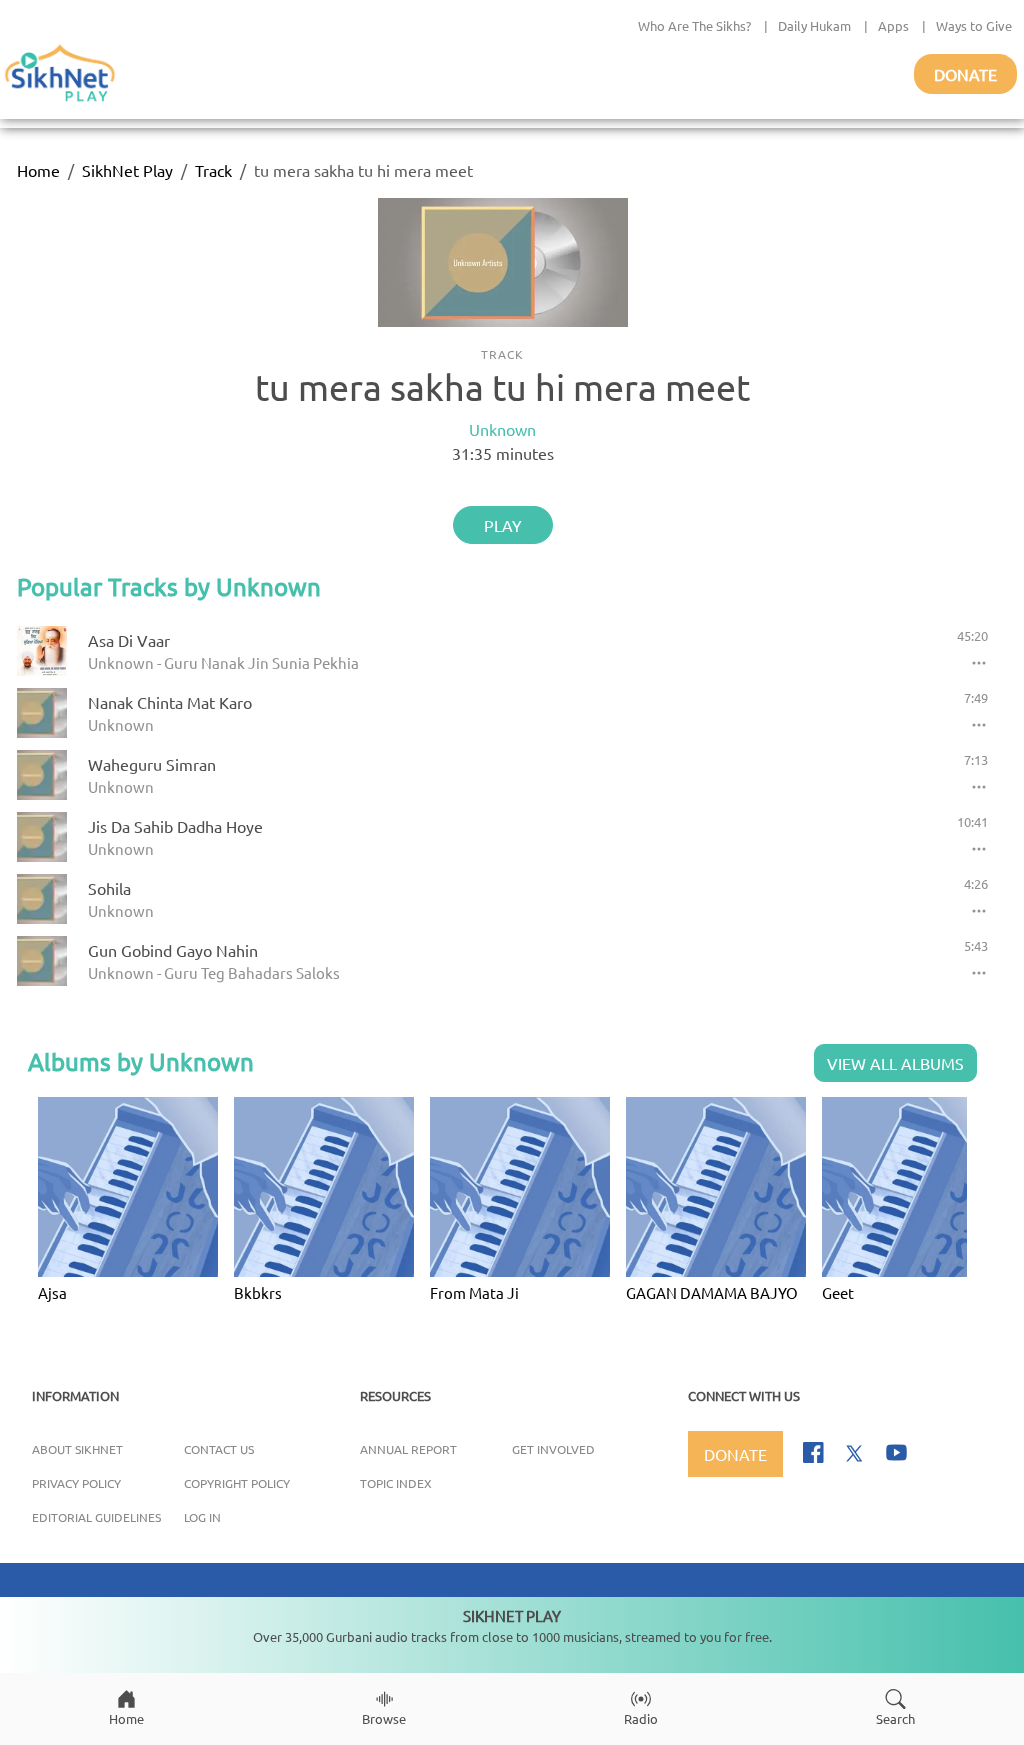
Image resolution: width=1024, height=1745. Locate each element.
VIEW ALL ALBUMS (895, 1063)
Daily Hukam (814, 25)
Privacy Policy (76, 1483)
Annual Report (408, 1449)
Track (213, 170)
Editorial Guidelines (96, 1517)
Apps (893, 25)
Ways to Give (974, 25)
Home (38, 170)
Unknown (502, 429)
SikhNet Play (127, 170)
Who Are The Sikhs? (694, 25)
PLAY (503, 525)
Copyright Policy (237, 1483)
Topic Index (396, 1483)
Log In (202, 1517)
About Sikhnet (77, 1449)
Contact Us (219, 1449)
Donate (965, 74)
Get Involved (553, 1449)
